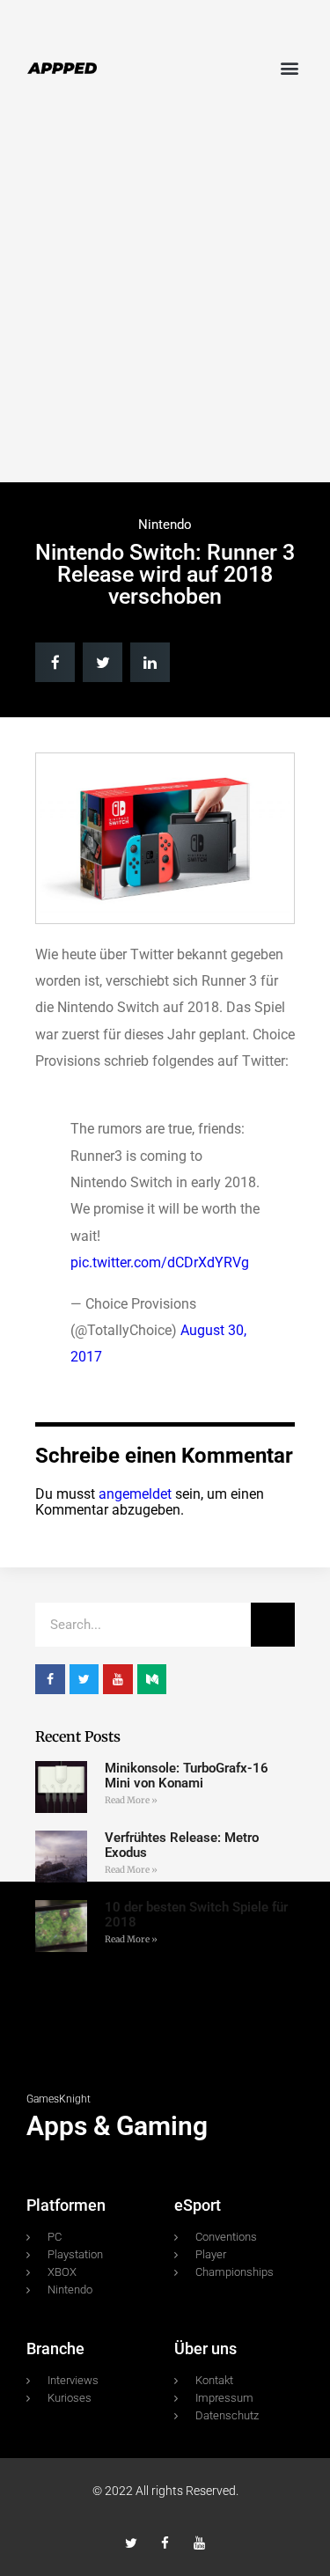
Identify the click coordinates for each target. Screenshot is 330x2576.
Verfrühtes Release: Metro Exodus (182, 1845)
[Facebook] (165, 2543)
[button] (289, 67)
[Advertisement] (165, 300)
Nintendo (165, 525)
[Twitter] (131, 2543)
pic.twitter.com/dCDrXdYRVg (160, 1262)
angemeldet (135, 1494)
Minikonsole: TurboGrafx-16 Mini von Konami (187, 1776)
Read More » (131, 1800)
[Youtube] (199, 2543)
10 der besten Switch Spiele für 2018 (196, 1915)
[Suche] (273, 1625)
